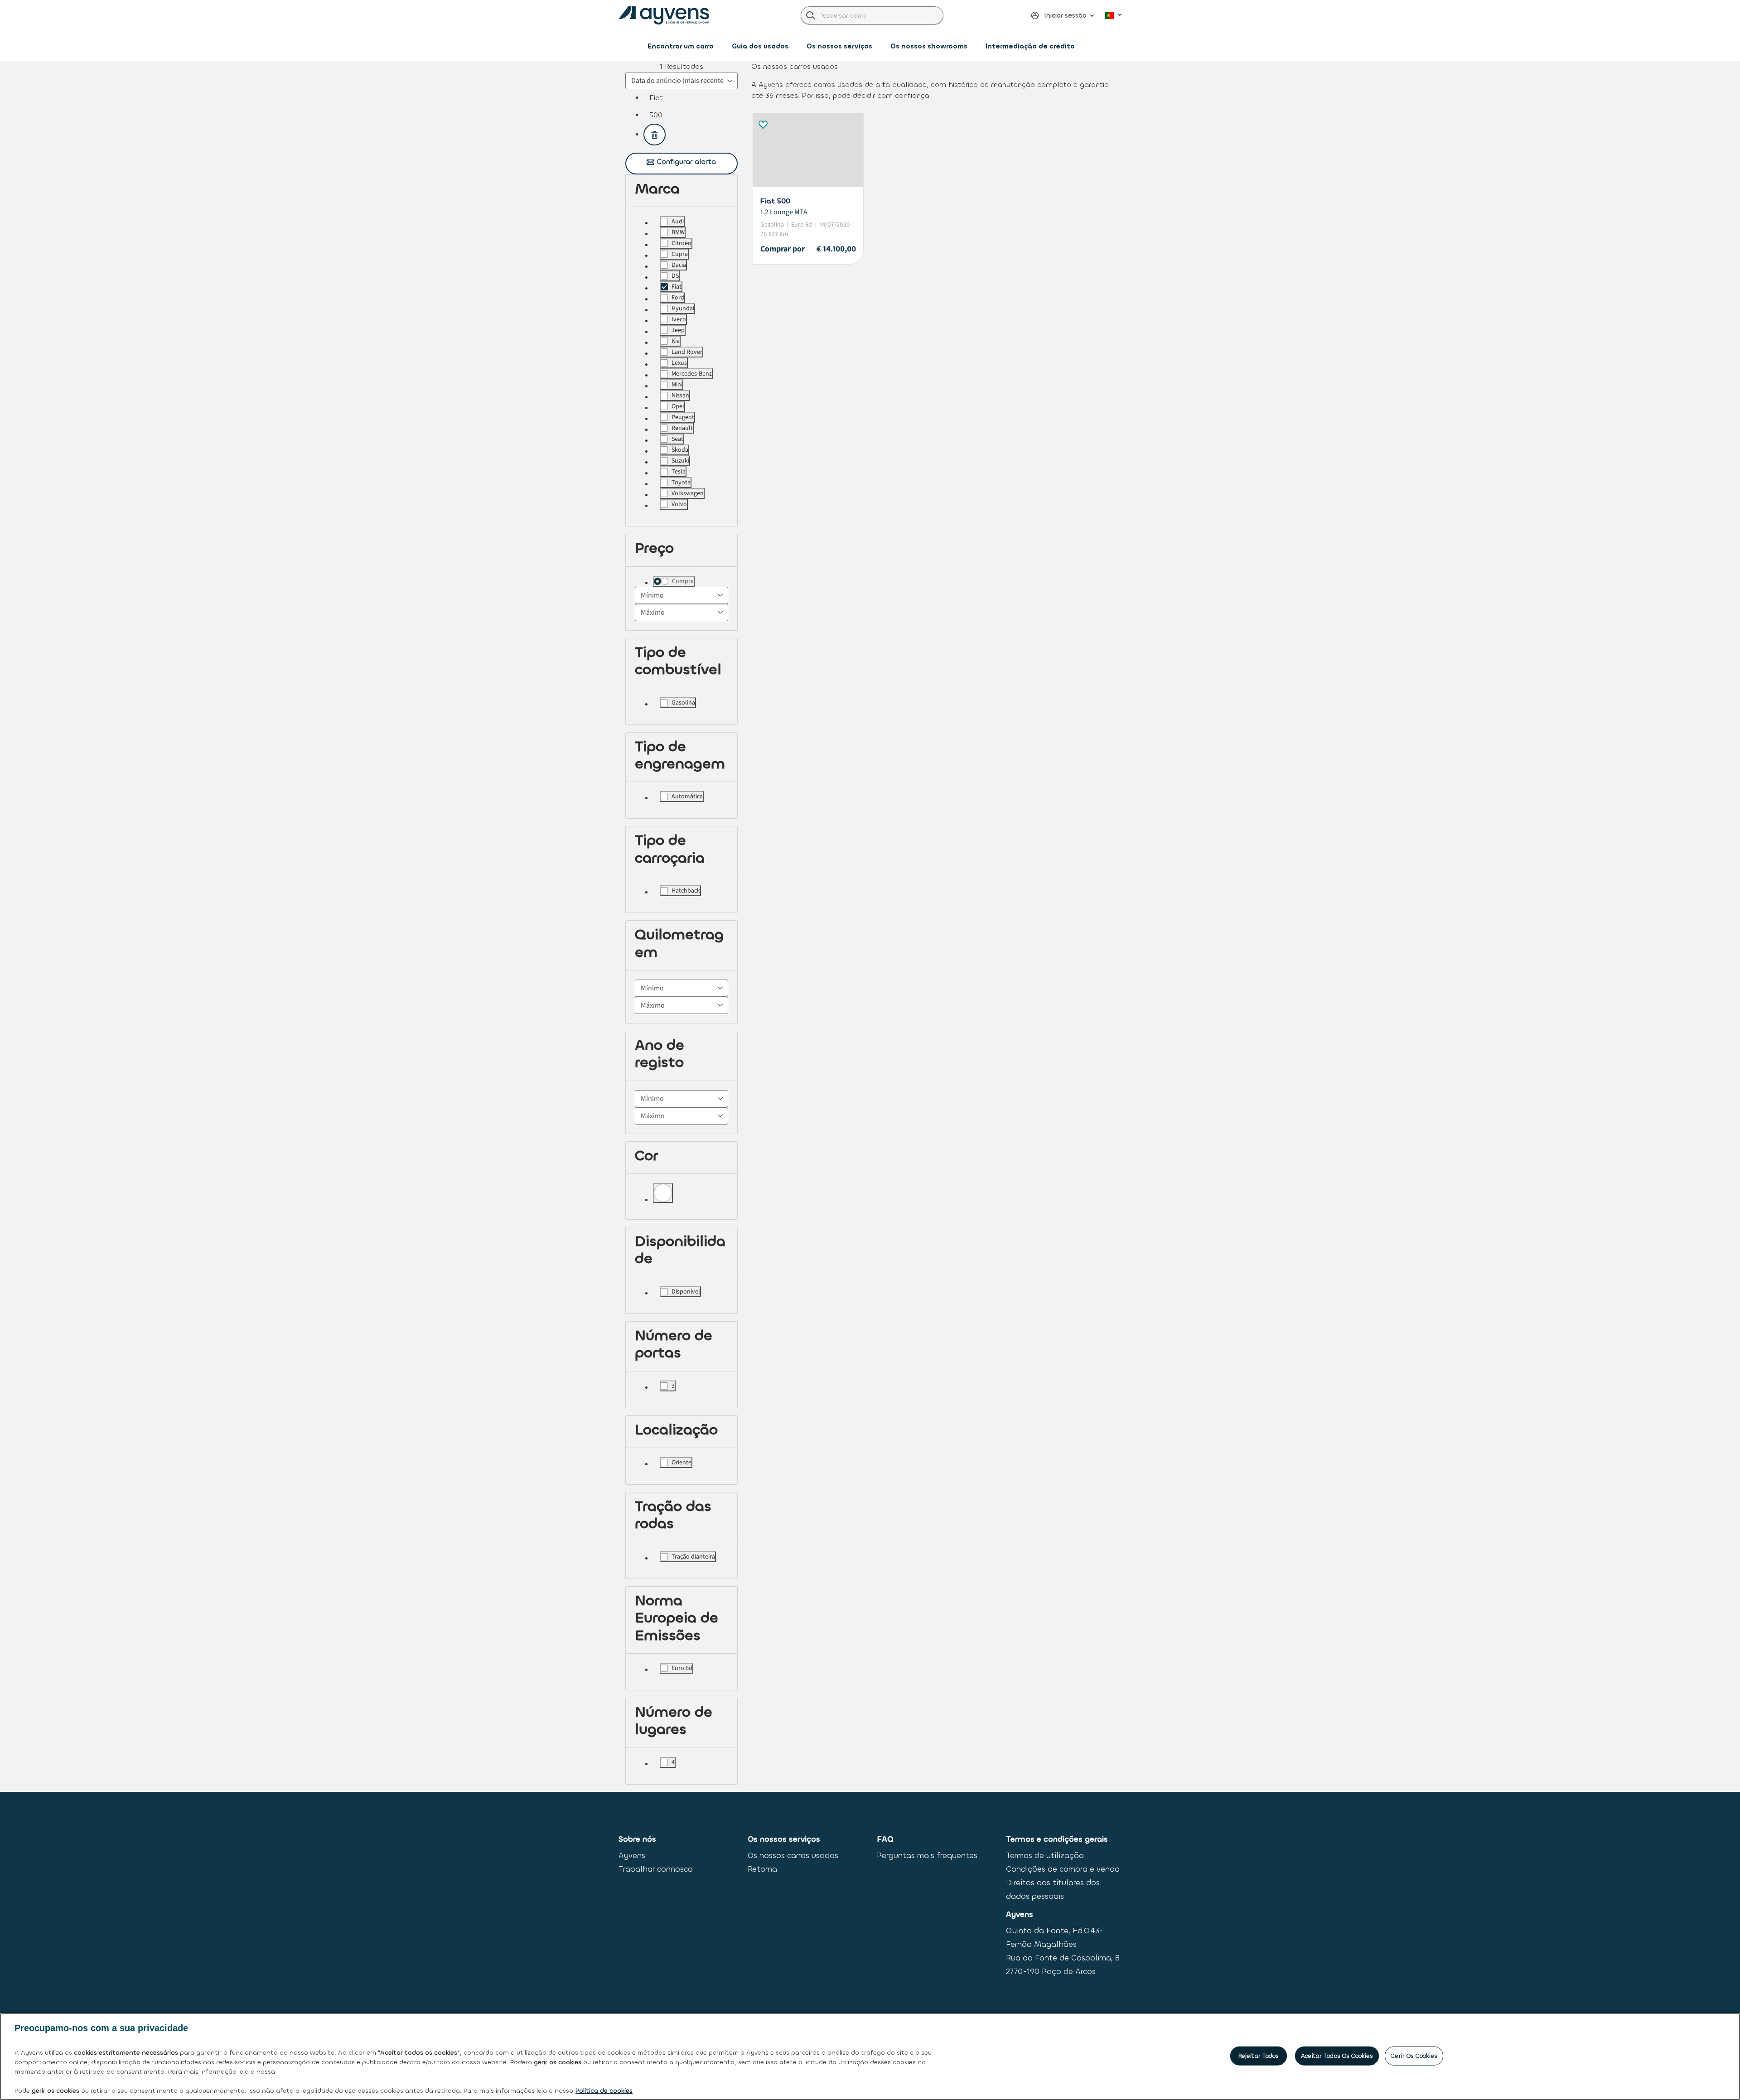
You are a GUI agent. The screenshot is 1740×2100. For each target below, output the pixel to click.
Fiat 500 (775, 201)
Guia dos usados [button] (760, 46)
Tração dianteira (693, 1557)
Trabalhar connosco (656, 1869)
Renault (682, 428)
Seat (677, 439)
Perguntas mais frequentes (927, 1856)
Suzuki (680, 461)
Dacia (679, 265)
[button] (1058, 15)
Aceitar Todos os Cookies (1337, 2056)
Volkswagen (688, 493)
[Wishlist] (762, 123)
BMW (678, 232)
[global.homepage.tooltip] (666, 16)
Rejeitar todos (1259, 2056)
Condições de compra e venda (1063, 1869)
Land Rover (687, 352)
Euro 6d (682, 1668)
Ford (678, 298)
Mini (677, 385)
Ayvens (632, 1856)
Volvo (679, 504)
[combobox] (872, 15)
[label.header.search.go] (811, 15)
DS (675, 276)
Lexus (679, 363)
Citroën (681, 243)
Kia (676, 341)
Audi (678, 222)
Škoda (680, 450)
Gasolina (683, 703)
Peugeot (683, 417)
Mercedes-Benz (692, 374)
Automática (687, 797)
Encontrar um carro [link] (681, 46)
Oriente (681, 1463)
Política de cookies (604, 2091)
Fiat (677, 287)
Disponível (686, 1292)
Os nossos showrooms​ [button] (929, 46)
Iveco (679, 319)
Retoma (762, 1869)
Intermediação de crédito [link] (1030, 46)
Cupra (680, 254)
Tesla (679, 472)
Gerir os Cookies (1414, 2056)
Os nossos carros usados (793, 1856)
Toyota (681, 483)
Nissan (680, 396)
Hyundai (683, 309)
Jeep (678, 330)
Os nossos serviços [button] (839, 46)
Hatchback (686, 891)
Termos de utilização (1045, 1856)
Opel (678, 406)
